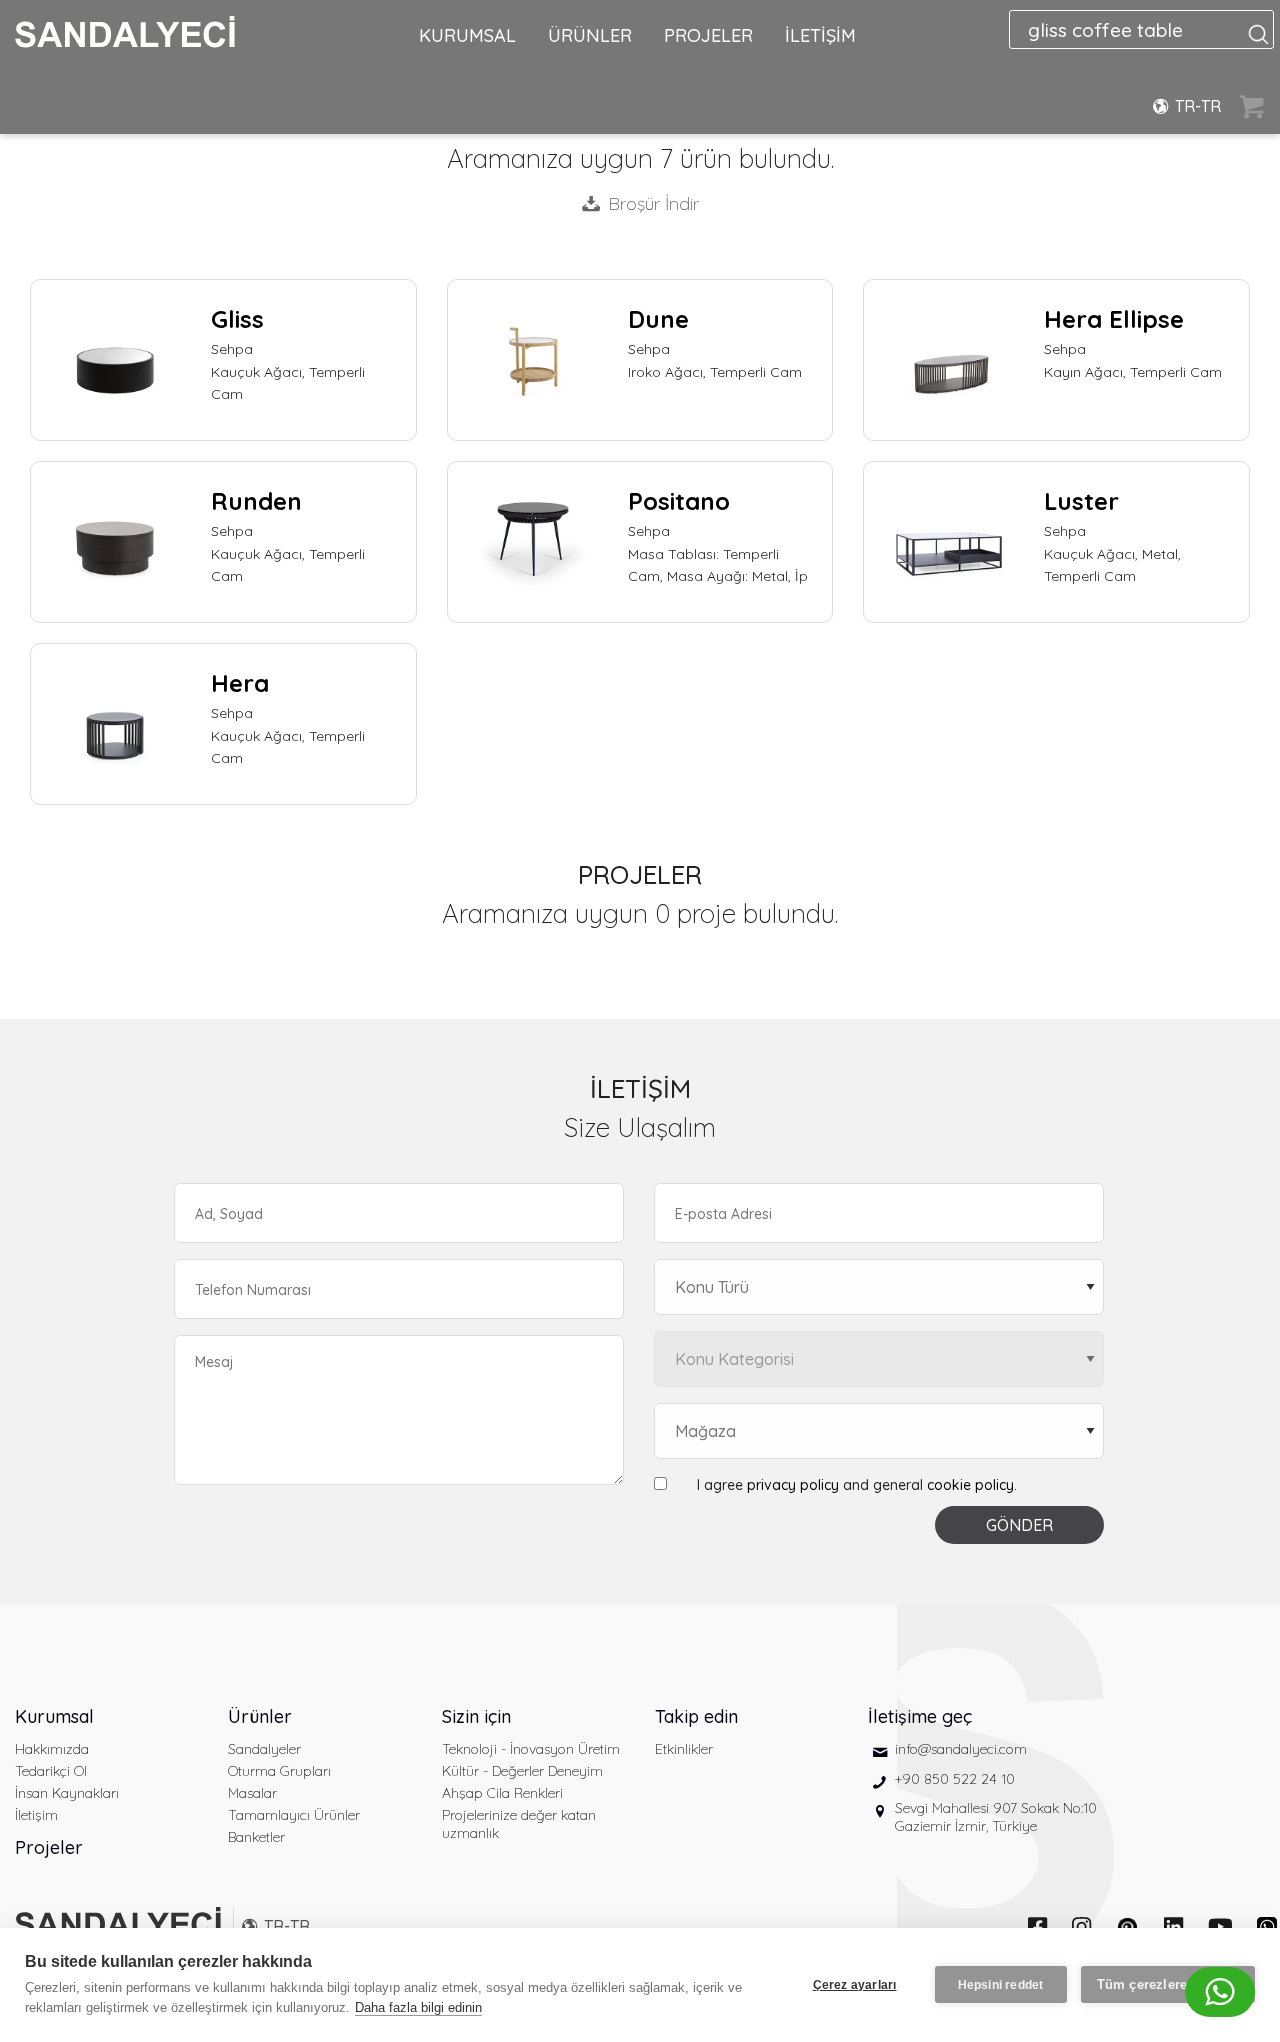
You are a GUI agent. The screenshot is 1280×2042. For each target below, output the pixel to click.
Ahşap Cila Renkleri (502, 1793)
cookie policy (970, 1485)
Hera (240, 683)
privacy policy (793, 1485)
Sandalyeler (264, 1749)
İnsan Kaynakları (67, 1793)
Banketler (256, 1837)
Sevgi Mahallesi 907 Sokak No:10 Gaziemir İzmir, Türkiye (996, 1817)
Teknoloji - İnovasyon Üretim (531, 1749)
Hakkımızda (52, 1749)
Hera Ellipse (1114, 319)
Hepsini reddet (1001, 1985)
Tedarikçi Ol (51, 1771)
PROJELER (708, 35)
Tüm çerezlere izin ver (1168, 1984)
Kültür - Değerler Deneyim (522, 1771)
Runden (256, 501)
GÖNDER (1019, 1525)
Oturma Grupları (279, 1771)
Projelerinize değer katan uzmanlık (519, 1824)
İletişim (36, 1815)
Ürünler (260, 1716)
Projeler (49, 1847)
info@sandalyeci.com (961, 1749)
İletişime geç (920, 1716)
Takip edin (696, 1716)
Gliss (237, 319)
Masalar (252, 1793)
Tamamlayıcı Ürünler (294, 1815)
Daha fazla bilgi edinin (418, 2007)
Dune (658, 319)
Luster (1081, 501)
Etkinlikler (684, 1749)
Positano (679, 501)
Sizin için (476, 1716)
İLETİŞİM (820, 35)
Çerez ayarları (855, 1985)
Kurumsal (54, 1716)
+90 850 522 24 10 (955, 1779)
